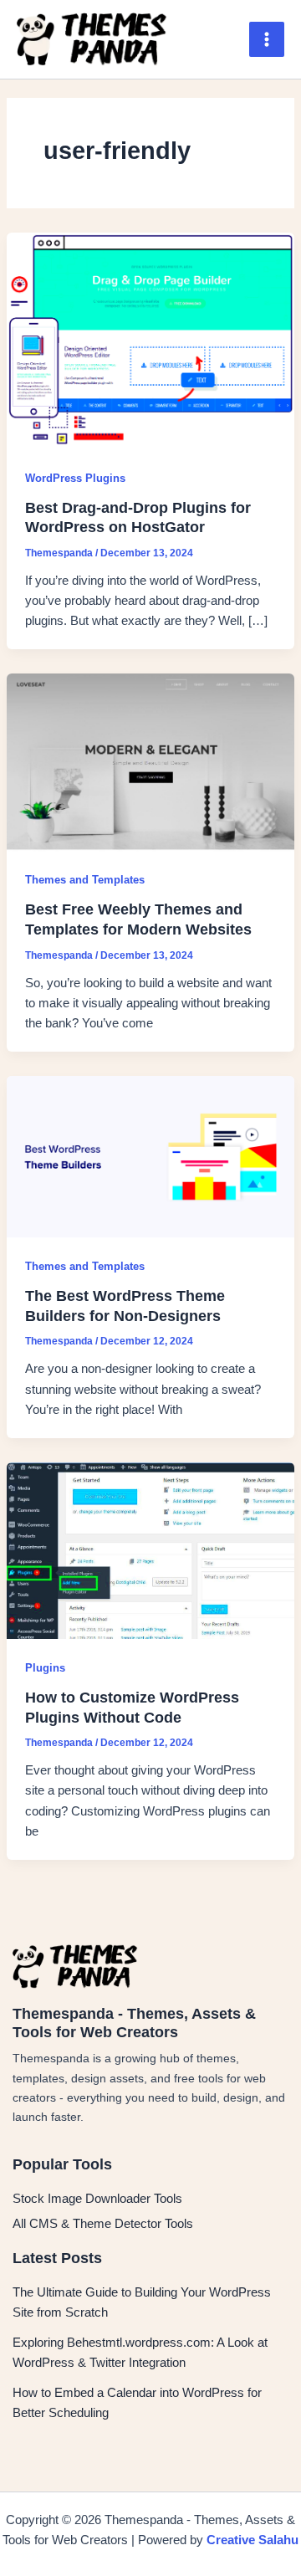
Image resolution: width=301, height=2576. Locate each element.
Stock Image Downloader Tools (97, 2199)
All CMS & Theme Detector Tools (103, 2224)
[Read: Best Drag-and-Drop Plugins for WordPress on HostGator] (150, 341)
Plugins (45, 1668)
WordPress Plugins (75, 478)
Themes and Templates (85, 880)
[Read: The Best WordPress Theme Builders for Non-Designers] (150, 1156)
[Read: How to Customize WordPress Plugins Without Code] (150, 1549)
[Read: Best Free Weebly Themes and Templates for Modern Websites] (150, 761)
